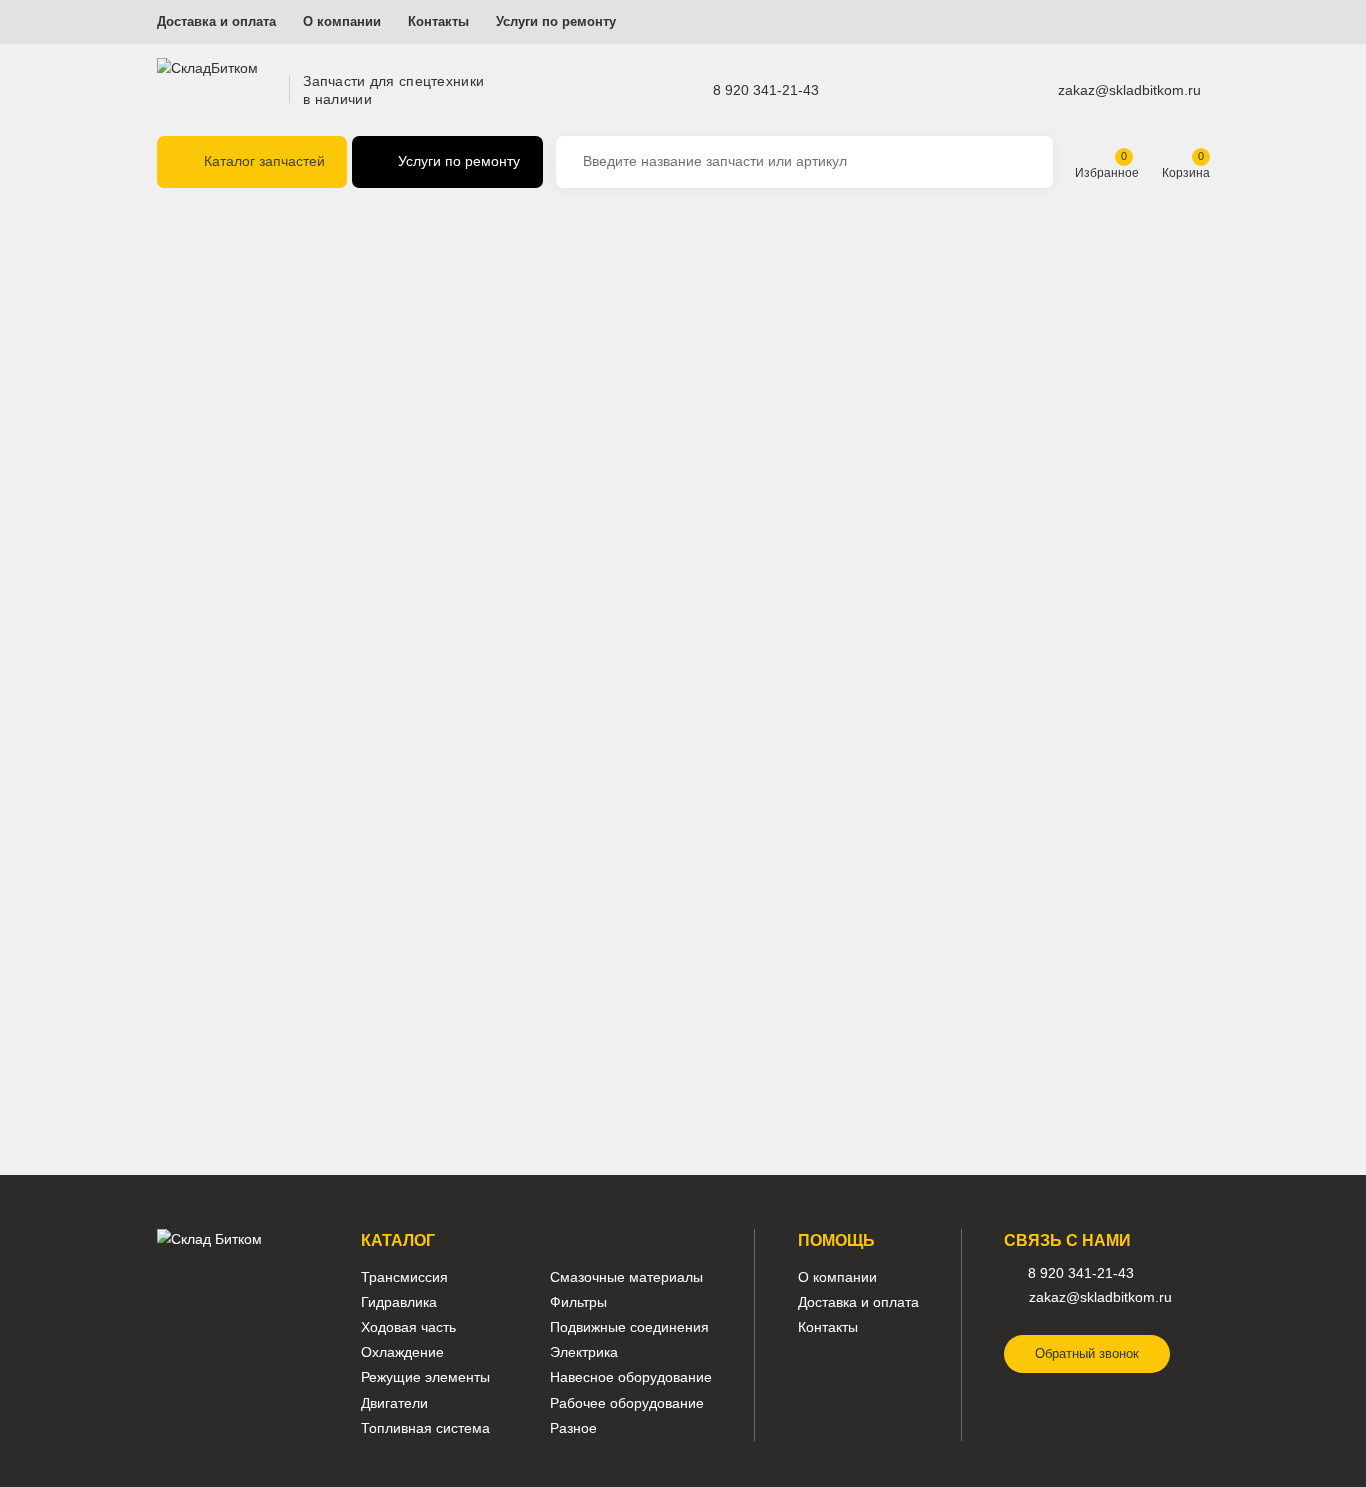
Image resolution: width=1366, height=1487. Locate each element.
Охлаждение (402, 1352)
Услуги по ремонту (556, 22)
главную (623, 326)
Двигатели (394, 1403)
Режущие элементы (425, 1377)
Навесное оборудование (631, 1377)
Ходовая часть (408, 1327)
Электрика (584, 1352)
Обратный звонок (1087, 1354)
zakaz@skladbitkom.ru (1129, 89)
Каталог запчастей (264, 161)
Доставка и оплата (216, 22)
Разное (573, 1428)
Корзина (1186, 172)
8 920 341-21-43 (766, 89)
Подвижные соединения (629, 1327)
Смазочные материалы (626, 1277)
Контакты (438, 22)
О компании (342, 22)
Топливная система (425, 1428)
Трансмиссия (404, 1277)
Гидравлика (399, 1302)
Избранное (1107, 172)
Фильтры (578, 1302)
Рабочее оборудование (627, 1403)
